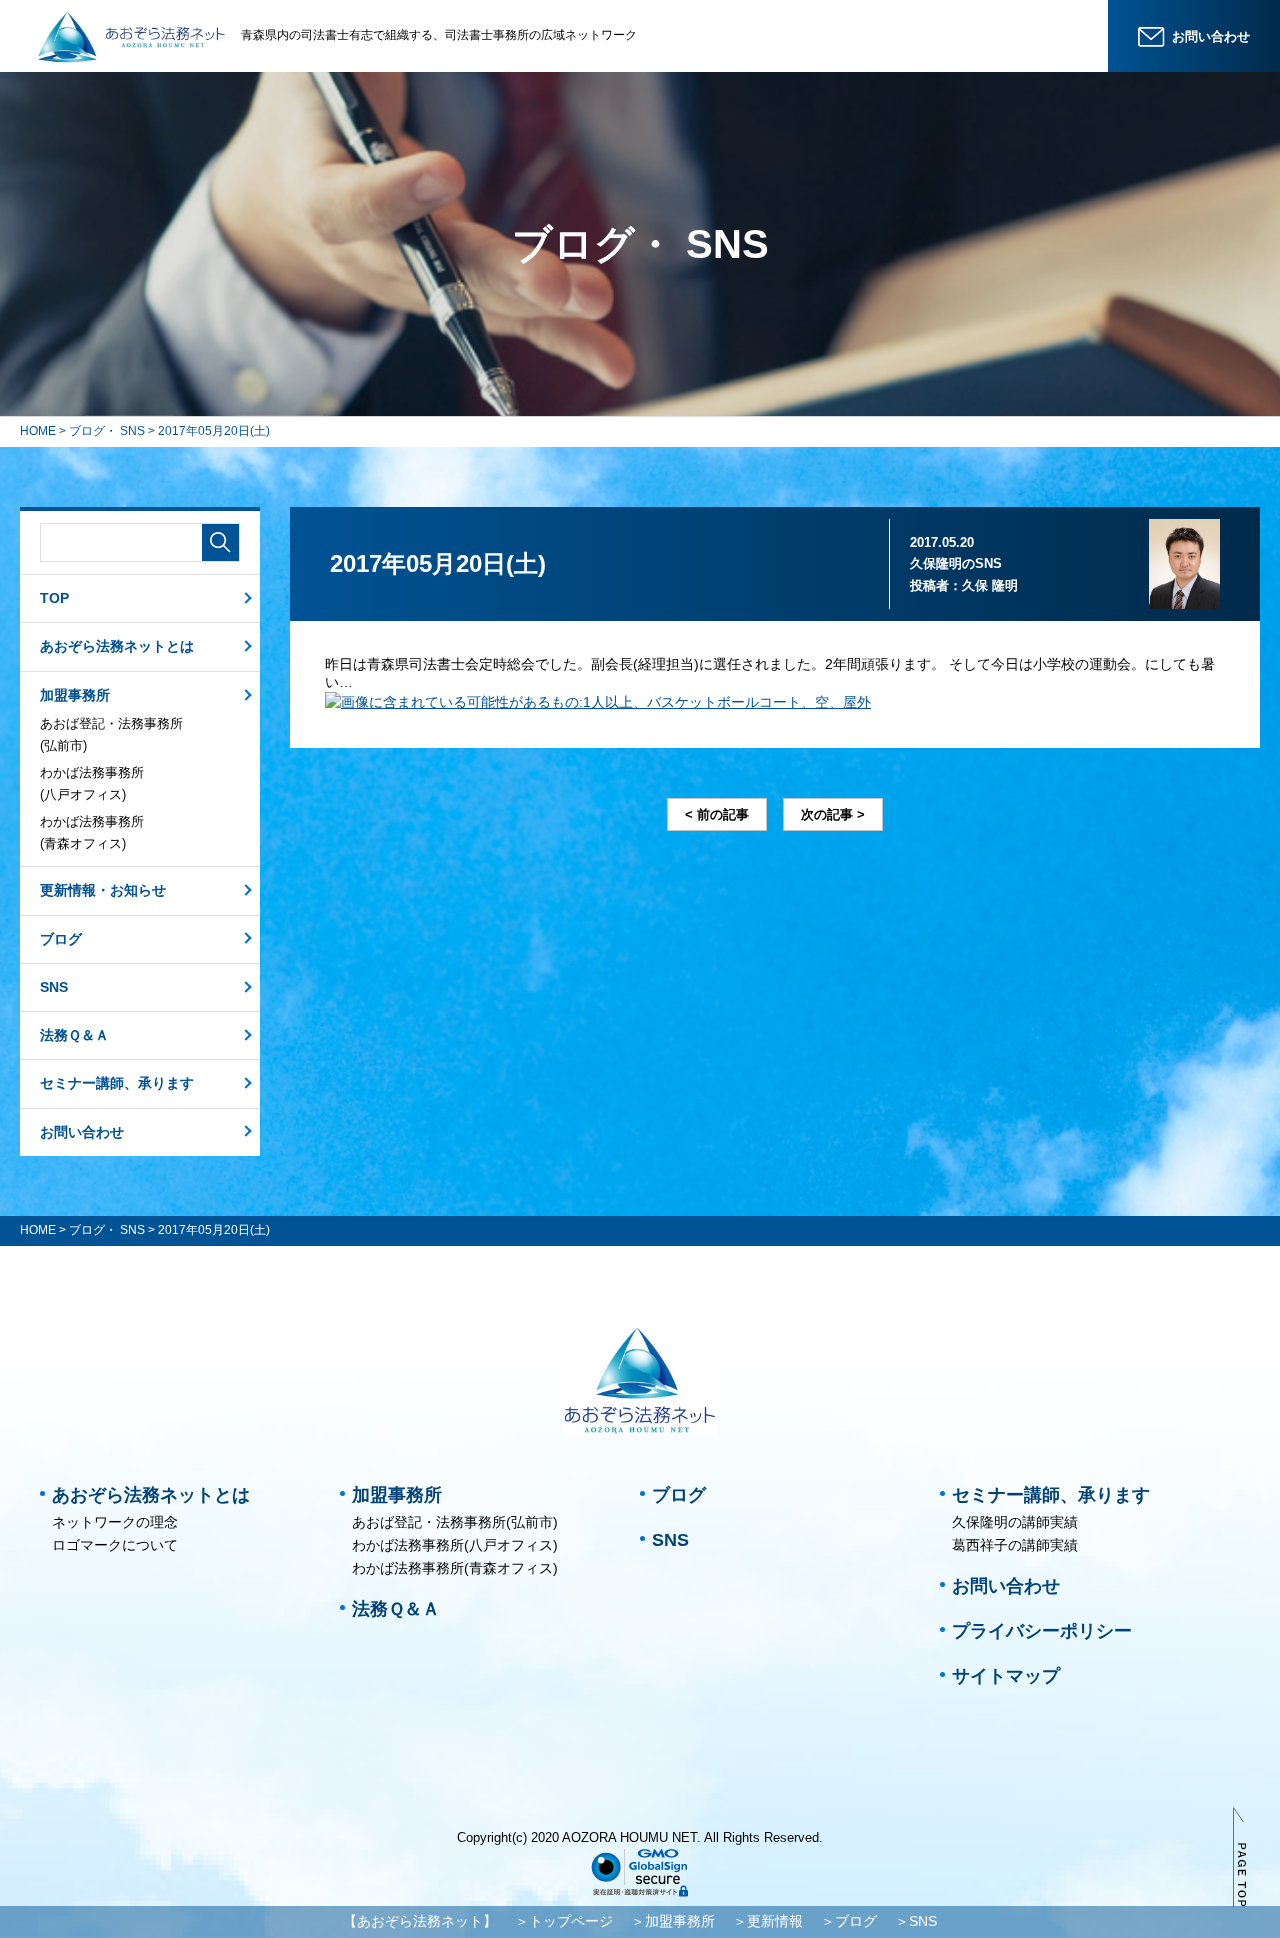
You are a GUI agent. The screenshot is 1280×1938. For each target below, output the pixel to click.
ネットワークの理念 (115, 1522)
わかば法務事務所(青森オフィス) (92, 832)
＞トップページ (564, 1921)
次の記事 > (833, 814)
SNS (54, 987)
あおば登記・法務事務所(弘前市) (111, 734)
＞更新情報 (768, 1921)
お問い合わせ (82, 1132)
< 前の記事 (717, 814)
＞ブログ (849, 1921)
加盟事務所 (75, 695)
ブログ (61, 939)
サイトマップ (1006, 1676)
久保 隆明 (990, 585)
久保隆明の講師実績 (1015, 1522)
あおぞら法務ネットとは (117, 646)
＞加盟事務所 (673, 1921)
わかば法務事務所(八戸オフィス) (92, 783)
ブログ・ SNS (107, 431)
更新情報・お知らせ (103, 890)
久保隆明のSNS (956, 563)
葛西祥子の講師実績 (1015, 1545)
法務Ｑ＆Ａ (74, 1035)
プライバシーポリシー (1042, 1631)
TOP (54, 598)
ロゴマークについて (115, 1545)
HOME (38, 431)
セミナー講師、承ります (117, 1083)
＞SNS (916, 1921)
